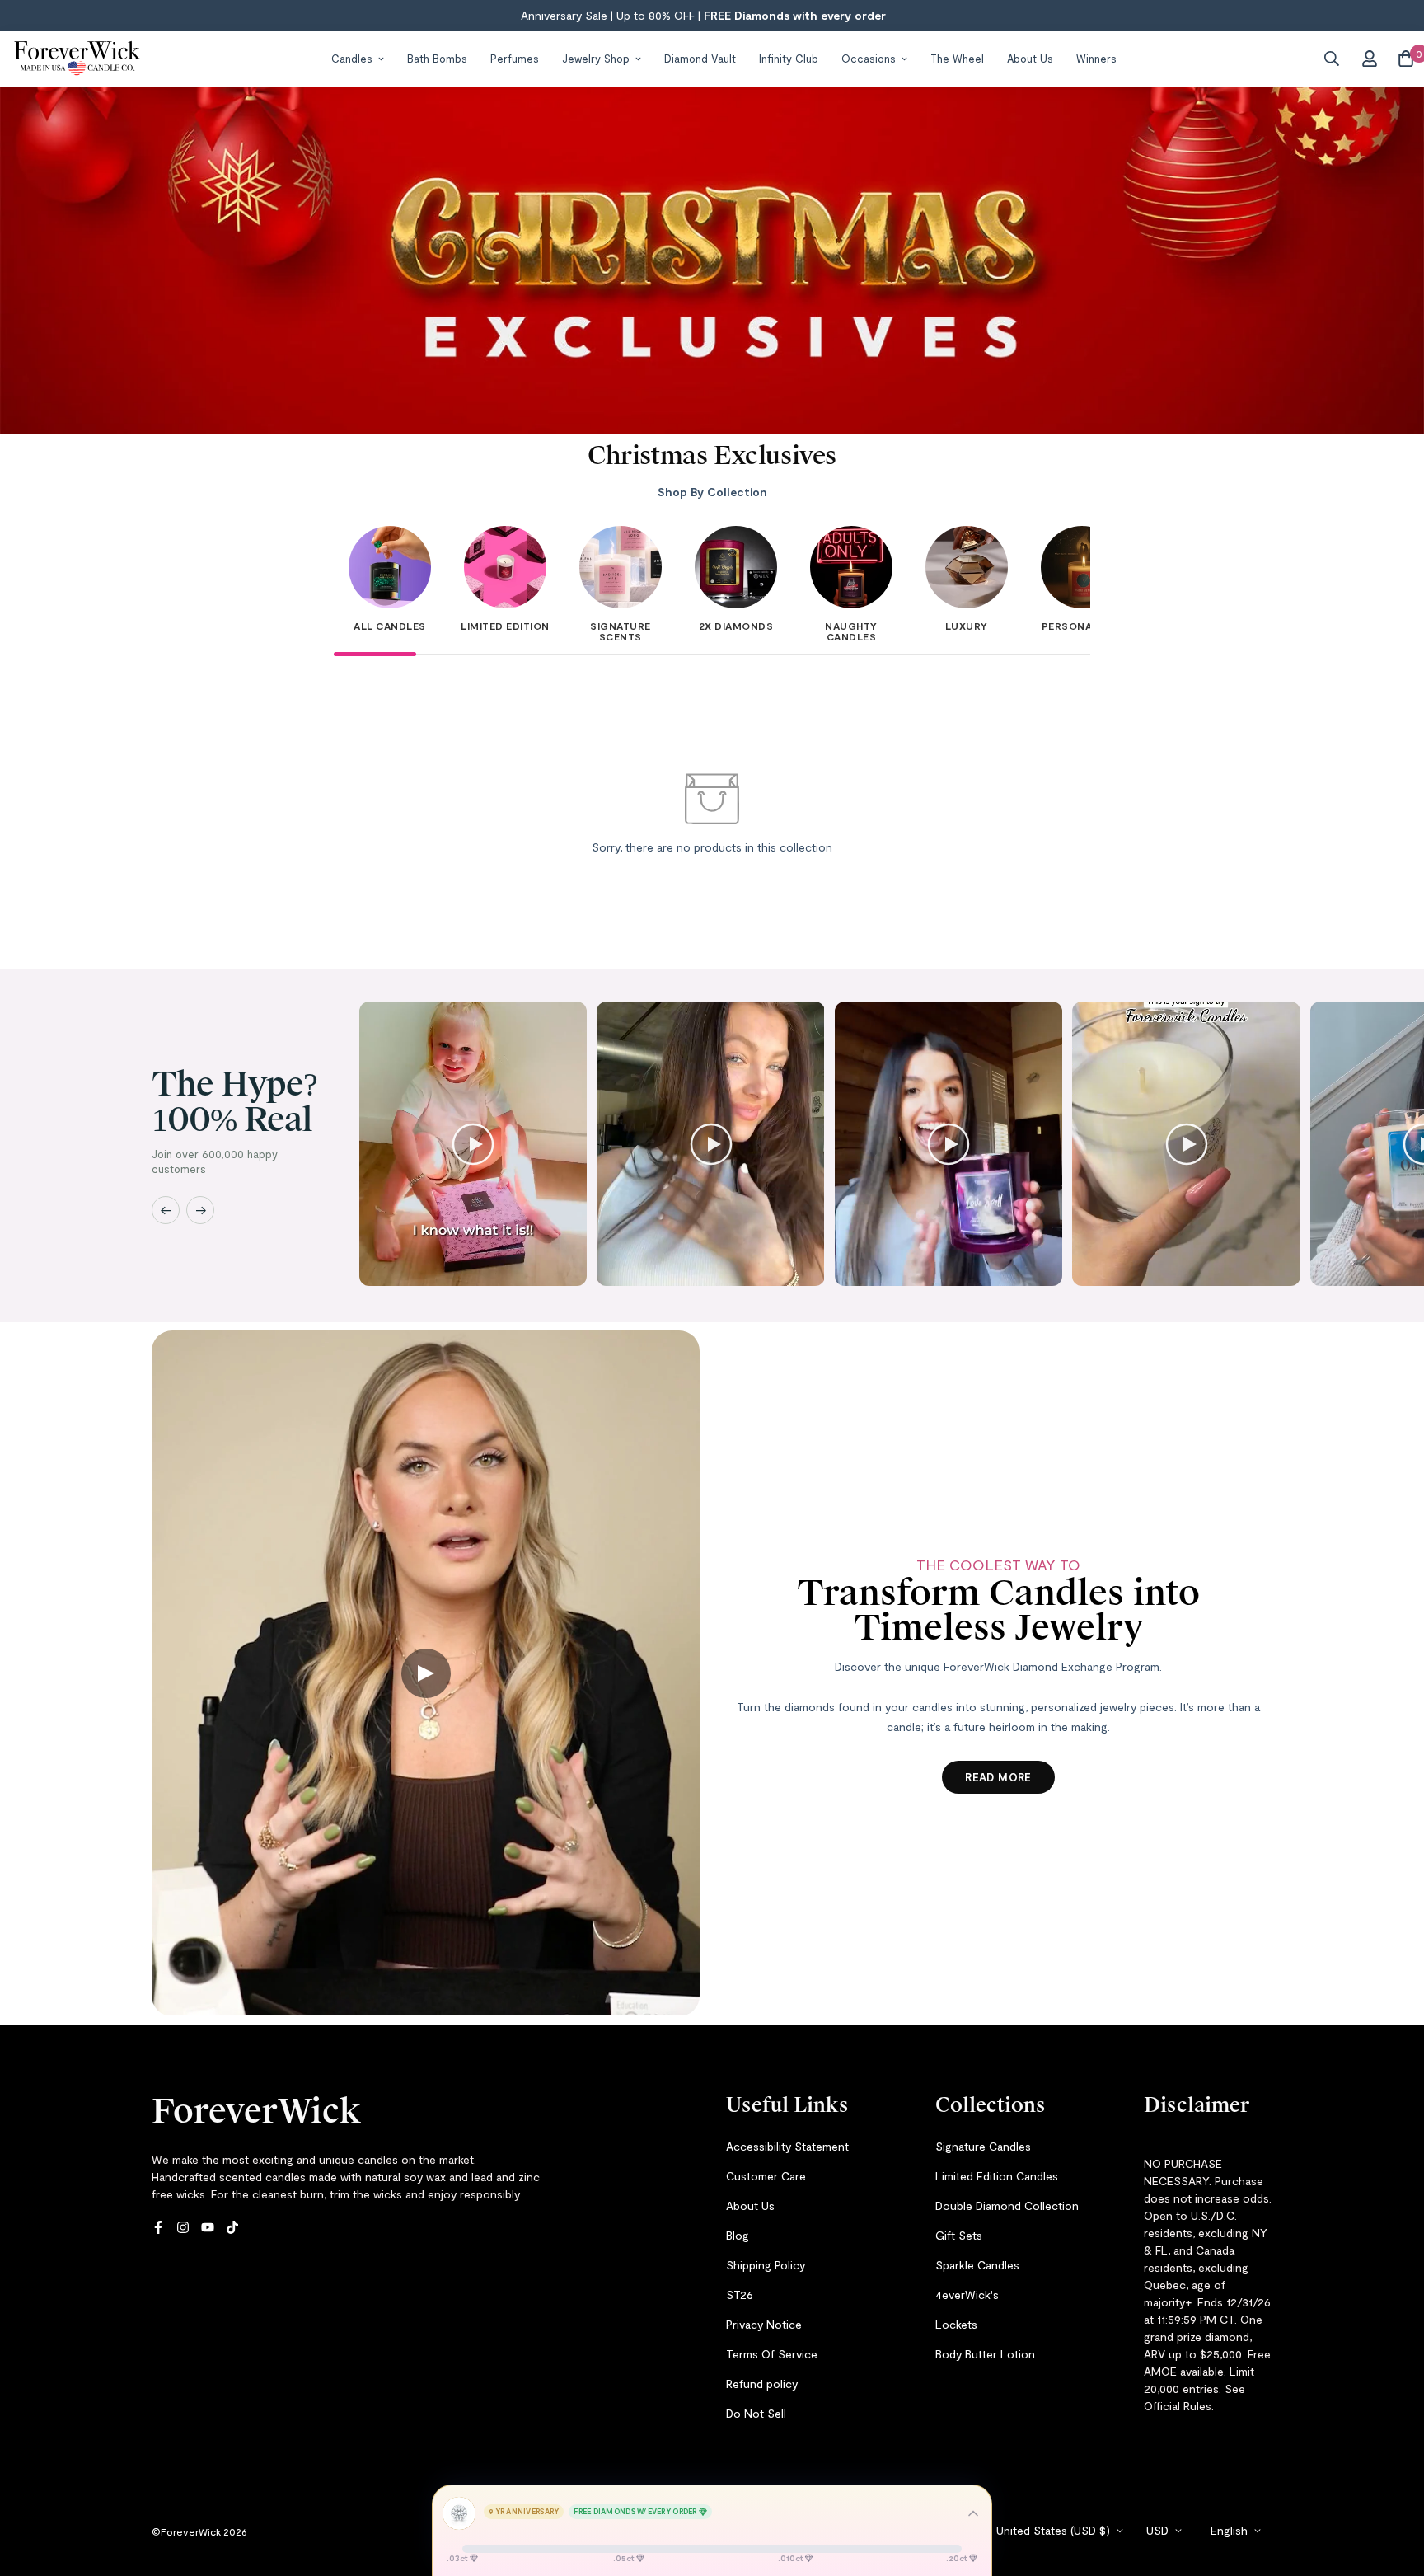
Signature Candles (983, 2146)
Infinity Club (789, 58)
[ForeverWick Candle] (77, 59)
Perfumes (515, 58)
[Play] (473, 1144)
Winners (1096, 58)
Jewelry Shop (596, 58)
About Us (1030, 58)
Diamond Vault (700, 58)
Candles (352, 58)
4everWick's (967, 2294)
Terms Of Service (772, 2354)
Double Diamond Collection (1007, 2205)
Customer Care (766, 2176)
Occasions (869, 58)
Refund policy (762, 2384)
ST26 (740, 2294)
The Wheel (957, 58)
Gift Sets (959, 2235)
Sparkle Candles (977, 2265)
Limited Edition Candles (997, 2176)
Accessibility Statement (787, 2146)
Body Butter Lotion (985, 2354)
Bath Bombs (437, 58)
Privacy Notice (764, 2324)
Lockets (956, 2324)
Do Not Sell (756, 2413)
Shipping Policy (766, 2265)
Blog (738, 2235)
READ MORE (998, 1777)
